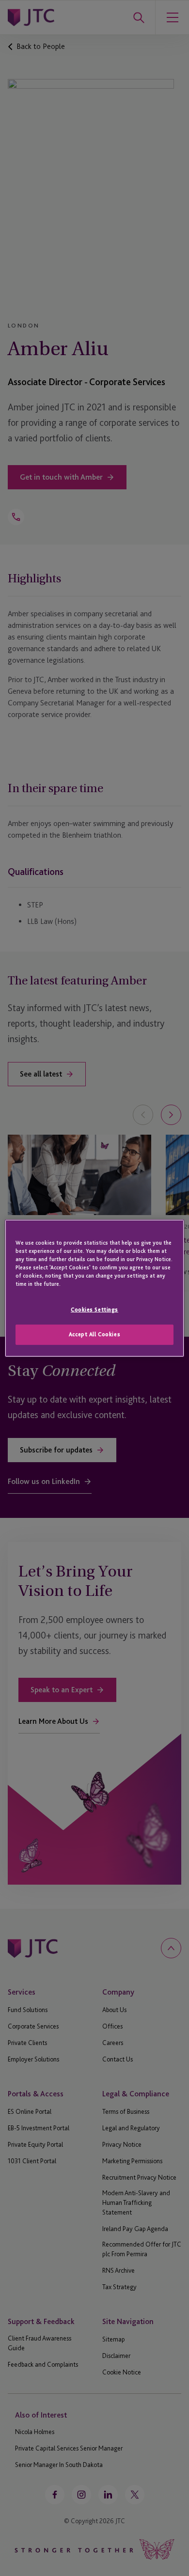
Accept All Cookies (94, 1334)
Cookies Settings (94, 1310)
